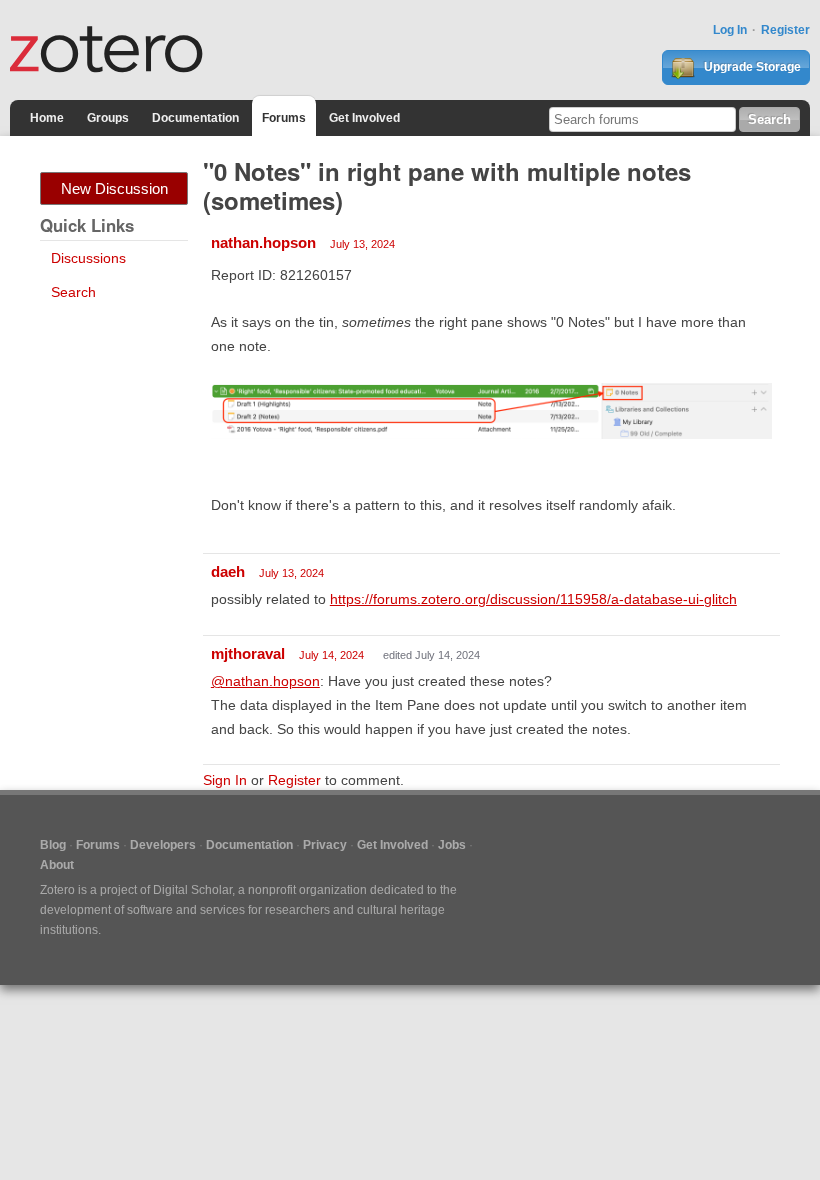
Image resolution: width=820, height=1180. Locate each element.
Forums (284, 118)
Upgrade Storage (751, 67)
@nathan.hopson (265, 681)
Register (785, 30)
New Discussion (114, 188)
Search (73, 292)
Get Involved (364, 118)
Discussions (88, 258)
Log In (730, 30)
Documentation (195, 118)
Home (47, 118)
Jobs (452, 845)
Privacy (325, 845)
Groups (108, 118)
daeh (228, 571)
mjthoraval (248, 653)
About (57, 865)
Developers (163, 845)
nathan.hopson (263, 242)
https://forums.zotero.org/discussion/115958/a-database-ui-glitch (533, 599)
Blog (53, 845)
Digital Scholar (192, 890)
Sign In (225, 780)
